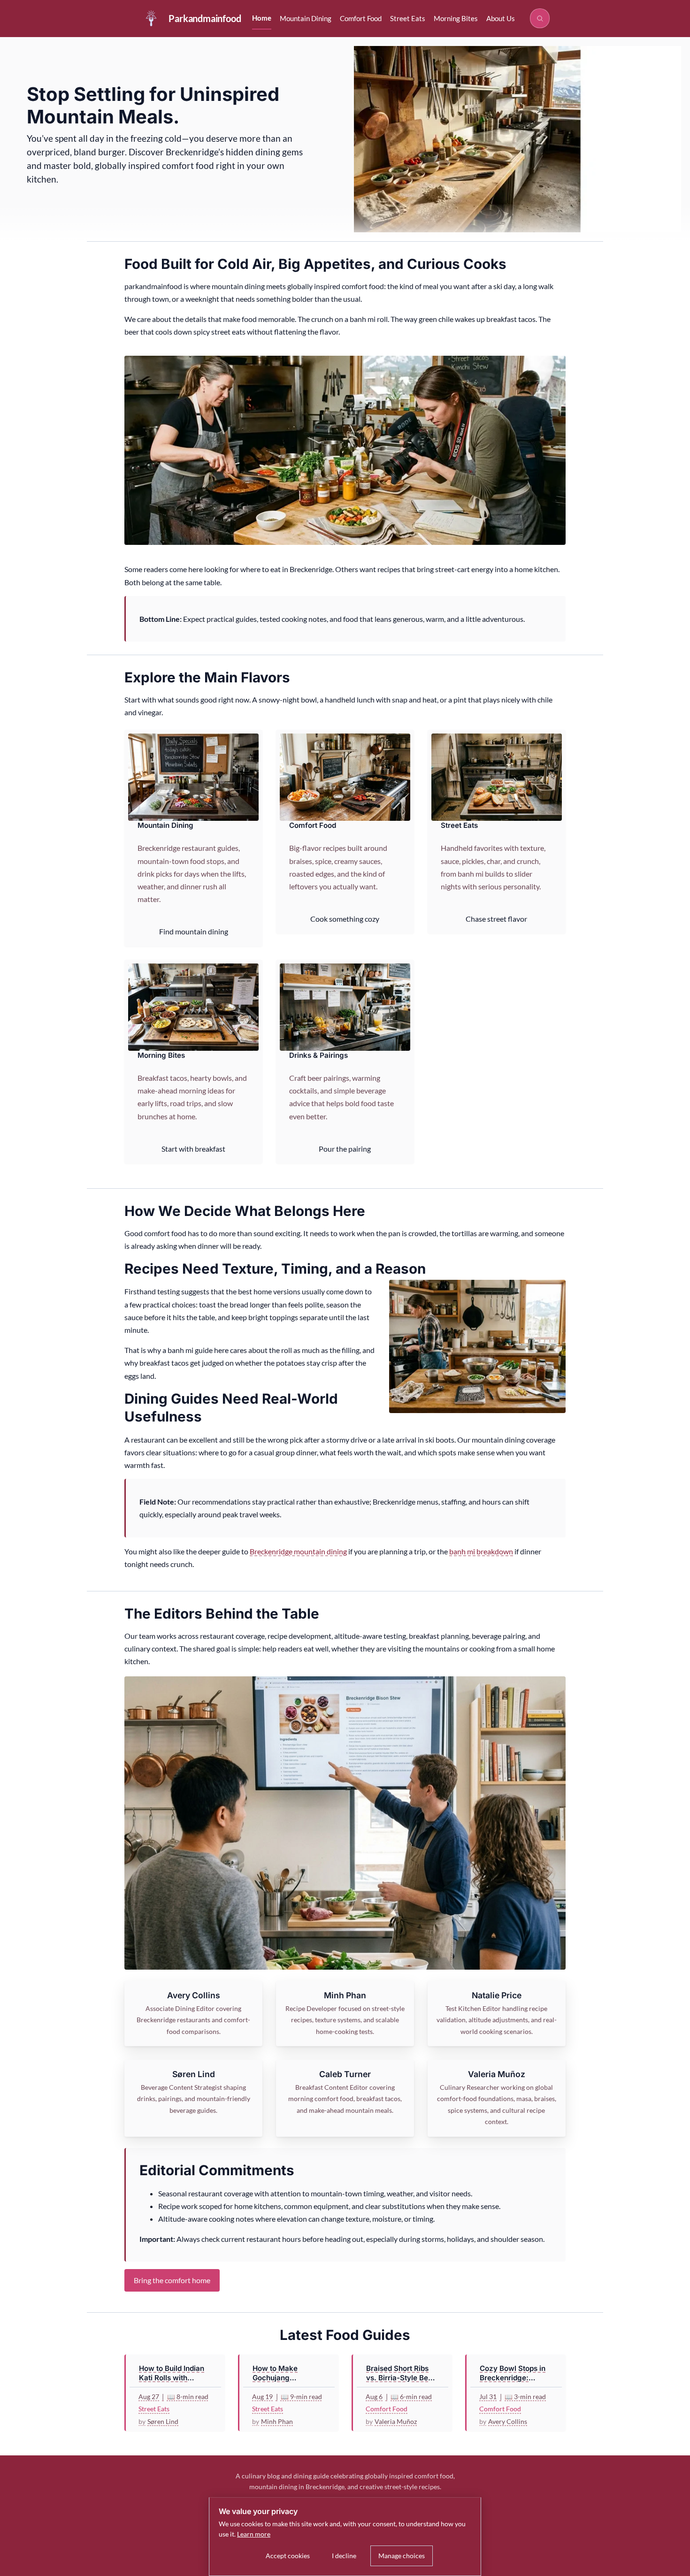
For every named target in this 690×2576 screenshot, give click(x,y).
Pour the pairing (345, 1149)
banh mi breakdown (481, 1551)
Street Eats (408, 18)
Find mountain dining (194, 931)
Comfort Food (361, 18)
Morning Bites (456, 18)
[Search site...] (540, 18)
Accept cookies (288, 2556)
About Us (501, 18)
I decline (344, 2556)
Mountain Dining (306, 18)
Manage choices (402, 2556)
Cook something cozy (345, 919)
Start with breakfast (193, 1149)
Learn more (254, 2534)
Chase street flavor (496, 919)
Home (262, 18)
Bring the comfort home (172, 2280)
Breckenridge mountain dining (298, 1551)
